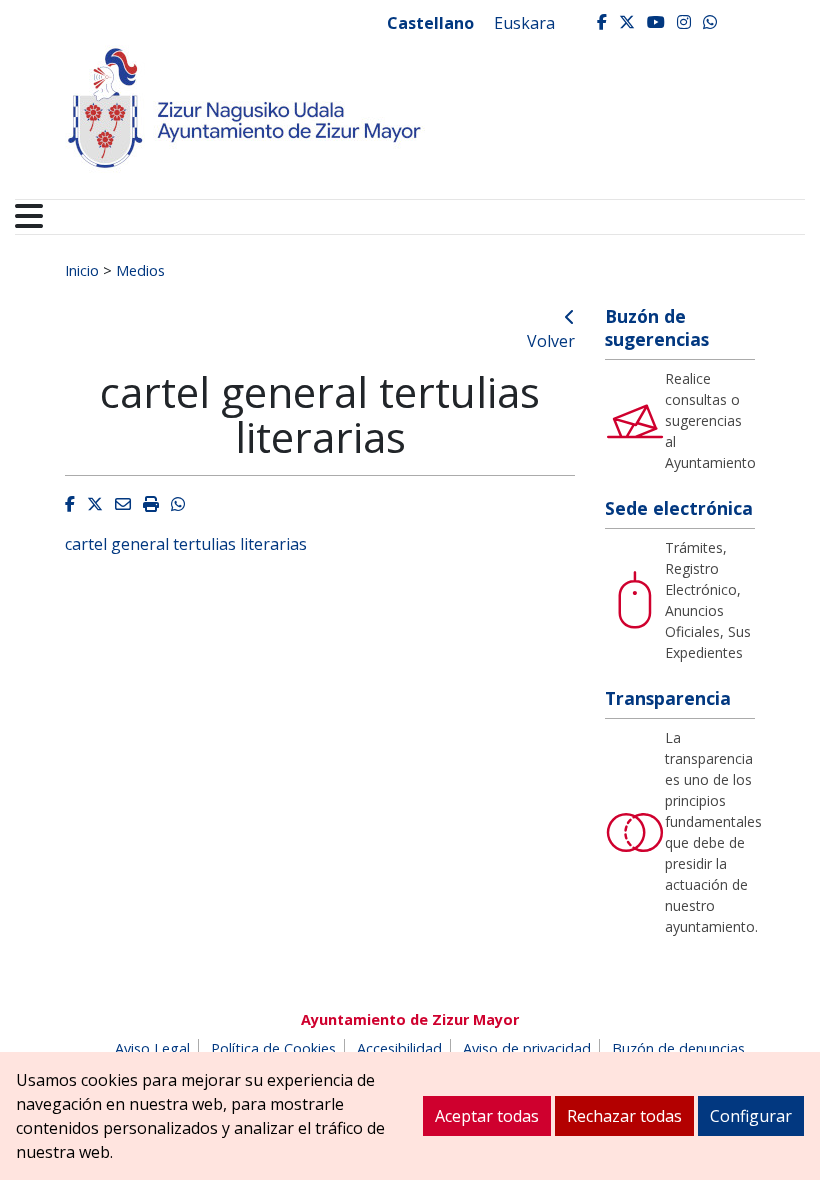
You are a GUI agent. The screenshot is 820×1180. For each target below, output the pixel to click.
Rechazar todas (624, 1116)
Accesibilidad (399, 1048)
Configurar (751, 1116)
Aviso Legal (152, 1048)
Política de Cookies (273, 1048)
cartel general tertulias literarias (186, 544)
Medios (140, 270)
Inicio (82, 270)
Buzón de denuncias (678, 1048)
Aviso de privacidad (527, 1048)
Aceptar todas (487, 1116)
